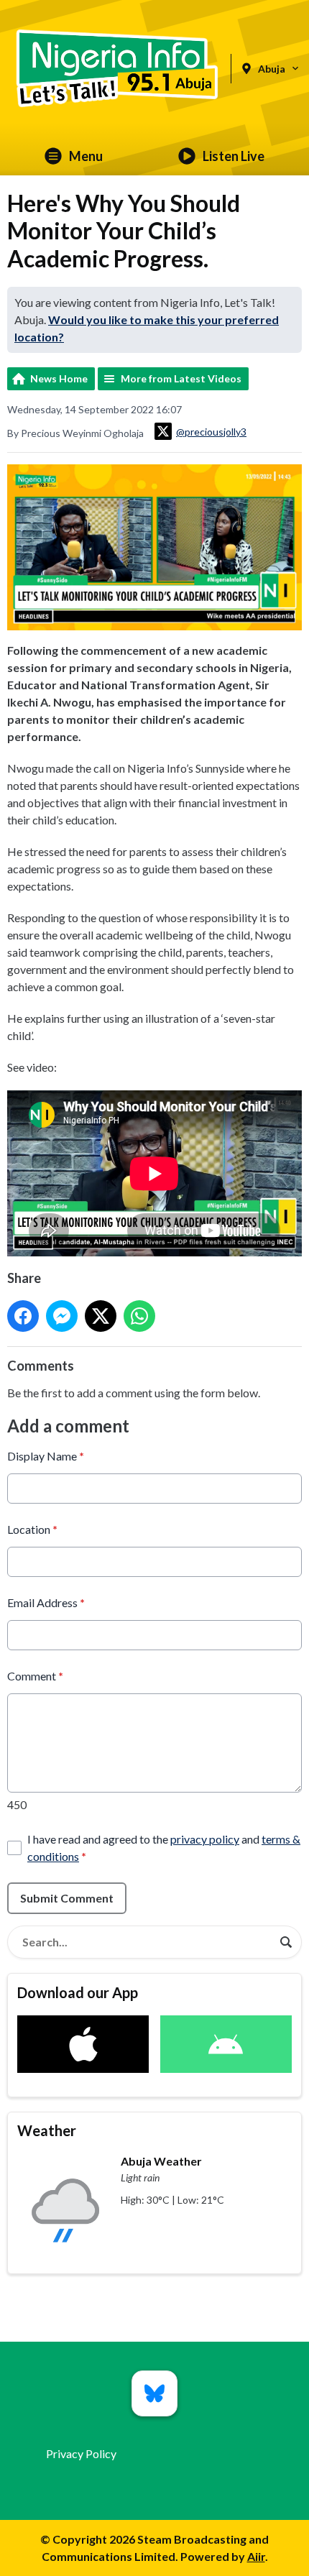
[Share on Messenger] (62, 1316)
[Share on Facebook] (23, 1316)
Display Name (46, 1456)
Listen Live (234, 156)
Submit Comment (67, 1898)
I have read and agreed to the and (164, 1848)
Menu (86, 156)
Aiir (256, 2556)
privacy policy (205, 1839)
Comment (35, 1676)
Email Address (46, 1602)
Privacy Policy (81, 2453)
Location (32, 1529)
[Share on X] (101, 1316)
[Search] (286, 1942)
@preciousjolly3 (211, 432)
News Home (59, 378)
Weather (47, 2130)
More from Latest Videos (181, 378)
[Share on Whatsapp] (139, 1316)
